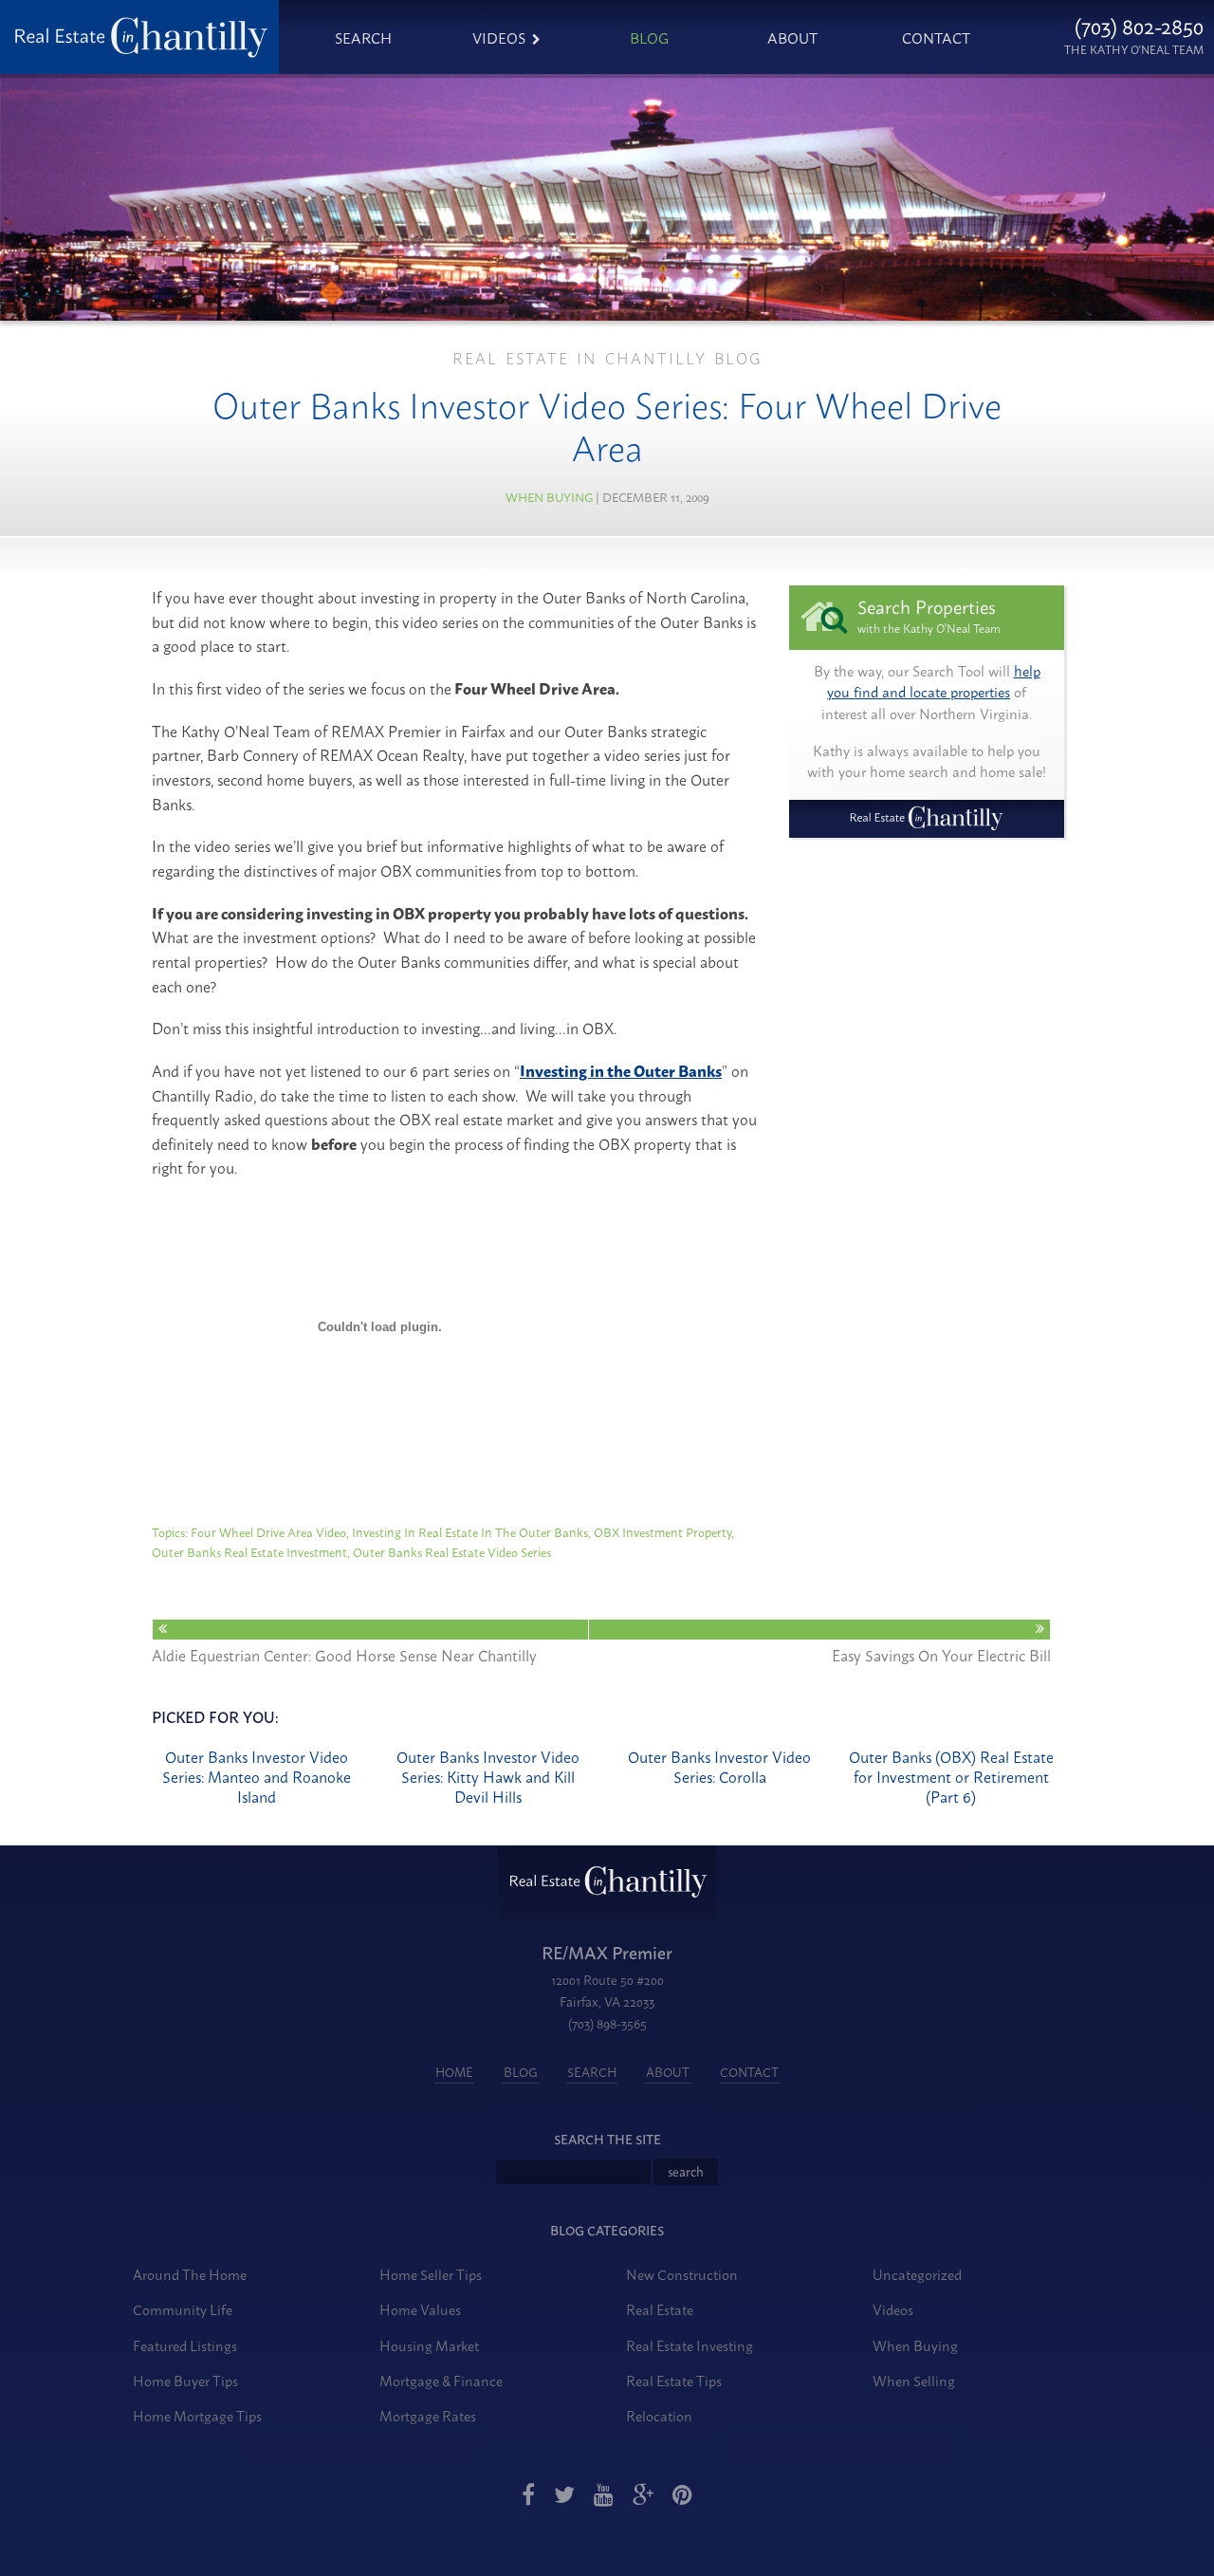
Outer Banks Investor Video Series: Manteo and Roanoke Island (257, 1776)
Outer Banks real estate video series (452, 1551)
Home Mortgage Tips (197, 2415)
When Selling (914, 2380)
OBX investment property (662, 1531)
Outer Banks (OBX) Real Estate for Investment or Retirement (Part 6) (951, 1776)
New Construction (682, 2274)
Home (454, 2072)
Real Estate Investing (690, 2345)
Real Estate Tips (674, 2380)
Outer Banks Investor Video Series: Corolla (719, 1766)
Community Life (183, 2309)
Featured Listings (185, 2345)
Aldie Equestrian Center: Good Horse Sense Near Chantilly (344, 1654)
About (792, 37)
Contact (936, 37)
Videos (499, 37)
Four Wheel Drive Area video (268, 1531)
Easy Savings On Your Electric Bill (941, 1654)
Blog (649, 37)
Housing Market (429, 2345)
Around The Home (190, 2274)
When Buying (549, 496)
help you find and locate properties (934, 681)
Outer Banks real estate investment (249, 1551)
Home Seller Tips (431, 2274)
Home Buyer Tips (185, 2380)
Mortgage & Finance (441, 2380)
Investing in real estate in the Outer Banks (470, 1531)
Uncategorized (917, 2274)
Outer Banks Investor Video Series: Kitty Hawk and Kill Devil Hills (488, 1776)
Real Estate (660, 2309)
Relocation (659, 2415)
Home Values (420, 2309)
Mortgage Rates (428, 2415)
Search (363, 37)
